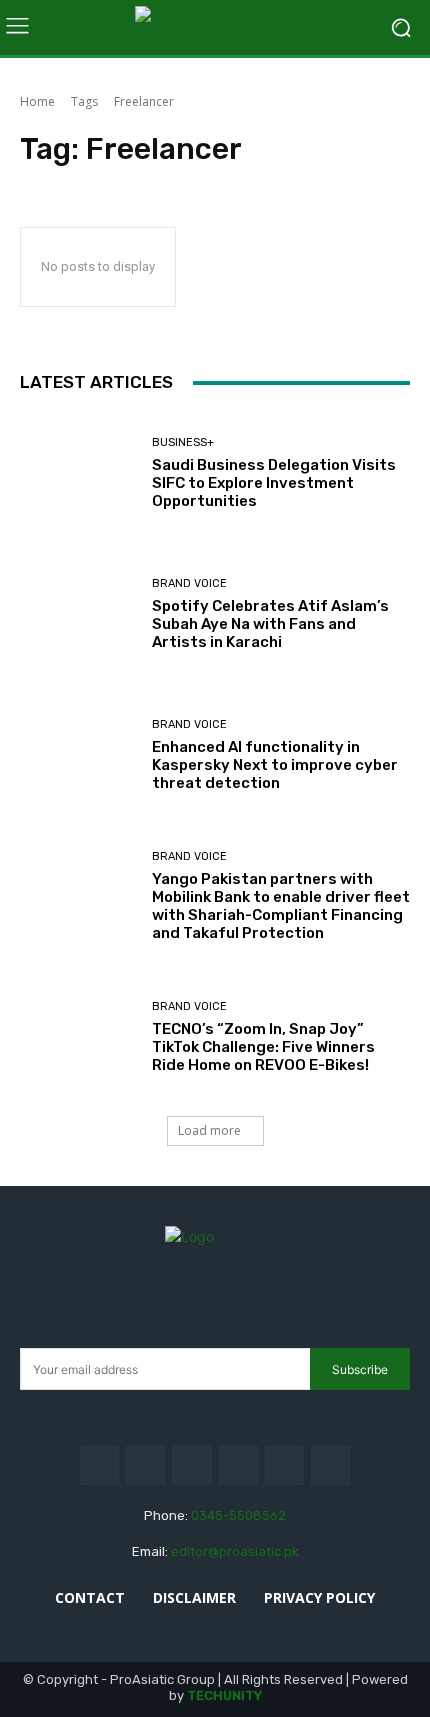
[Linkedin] (191, 1465)
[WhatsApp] (330, 1465)
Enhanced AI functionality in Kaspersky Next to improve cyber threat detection (275, 765)
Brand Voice (189, 583)
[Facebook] (99, 1465)
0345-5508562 (238, 1515)
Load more (209, 1130)
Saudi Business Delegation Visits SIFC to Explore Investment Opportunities (274, 483)
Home (37, 101)
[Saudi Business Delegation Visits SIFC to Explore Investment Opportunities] (78, 473)
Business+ (183, 442)
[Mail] (238, 1465)
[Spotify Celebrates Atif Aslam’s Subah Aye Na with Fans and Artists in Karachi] (78, 614)
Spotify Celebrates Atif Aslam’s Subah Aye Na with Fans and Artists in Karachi (270, 624)
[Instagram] (145, 1465)
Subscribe (360, 1369)
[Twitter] (284, 1465)
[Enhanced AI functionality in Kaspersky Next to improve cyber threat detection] (78, 755)
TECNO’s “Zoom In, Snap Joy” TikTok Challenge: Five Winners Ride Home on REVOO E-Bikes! (263, 1047)
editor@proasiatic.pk (235, 1551)
